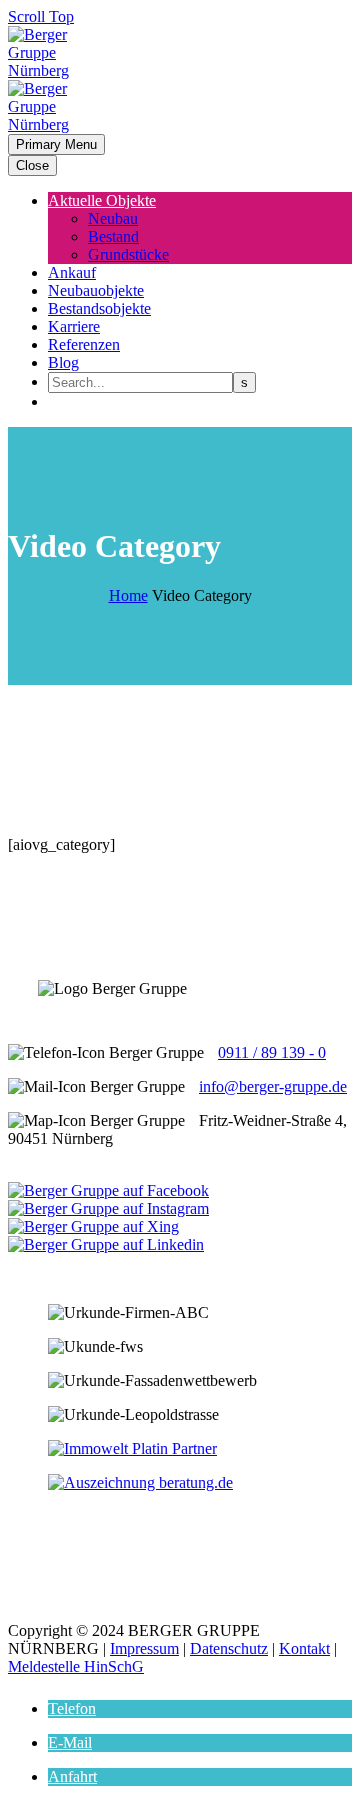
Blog (63, 362)
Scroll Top (41, 16)
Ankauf (72, 272)
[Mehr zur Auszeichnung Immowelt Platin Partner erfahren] (132, 1448)
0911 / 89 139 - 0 (272, 1052)
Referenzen (84, 344)
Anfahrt (72, 1776)
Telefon (72, 1708)
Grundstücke (128, 254)
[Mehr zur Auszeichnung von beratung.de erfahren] (140, 1482)
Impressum (144, 1648)
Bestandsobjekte (99, 308)
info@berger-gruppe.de (273, 1086)
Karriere (74, 326)
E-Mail (70, 1742)
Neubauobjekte (96, 290)
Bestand (113, 236)
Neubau (113, 218)
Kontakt (304, 1648)
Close (32, 165)
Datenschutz (229, 1648)
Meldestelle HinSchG (76, 1666)
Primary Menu (56, 144)
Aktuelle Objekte (102, 200)
